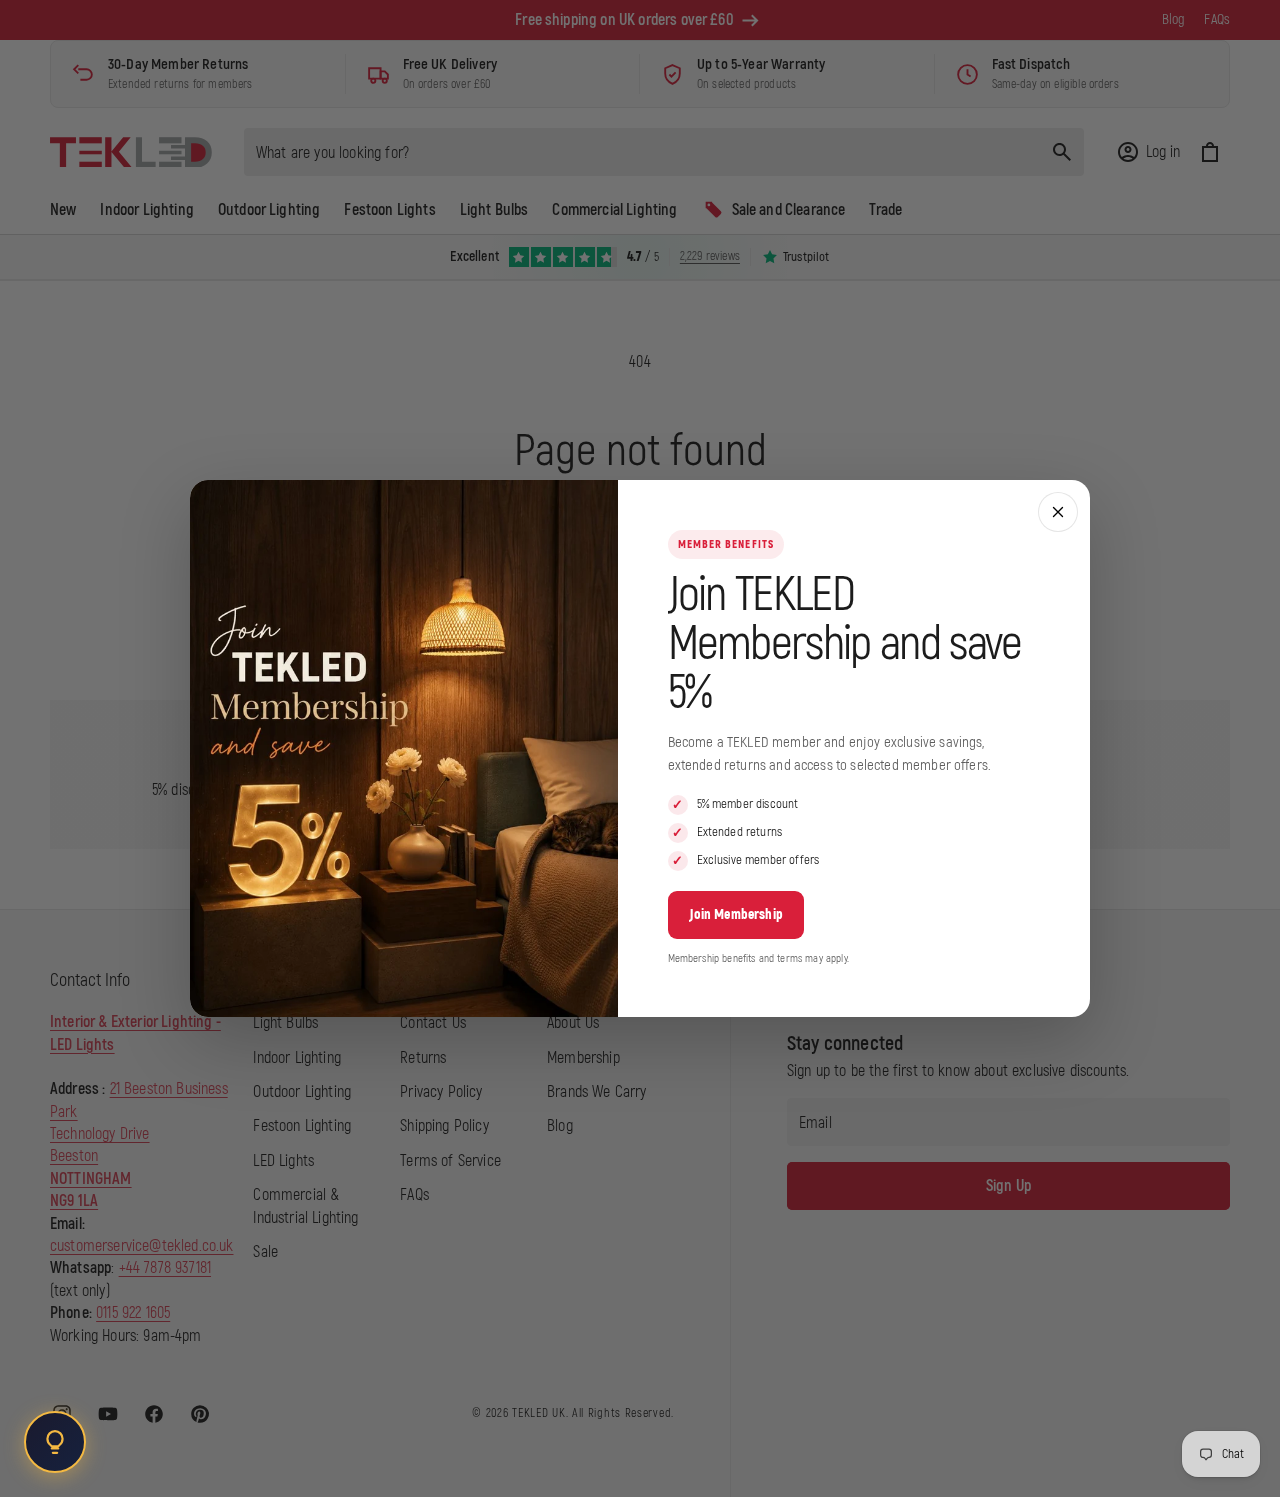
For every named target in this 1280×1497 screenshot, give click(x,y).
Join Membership (736, 914)
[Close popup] (1058, 512)
